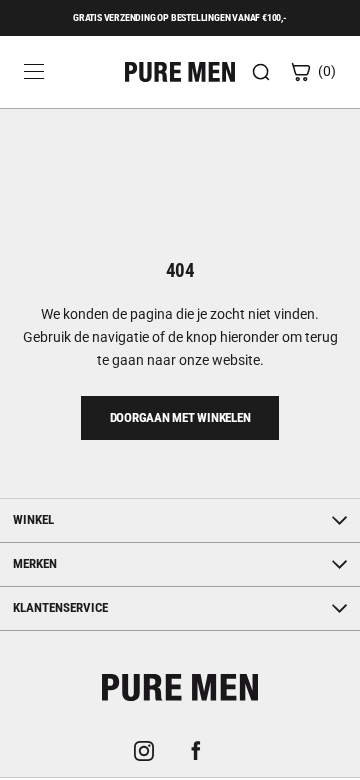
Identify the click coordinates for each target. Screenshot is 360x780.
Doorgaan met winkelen (180, 417)
